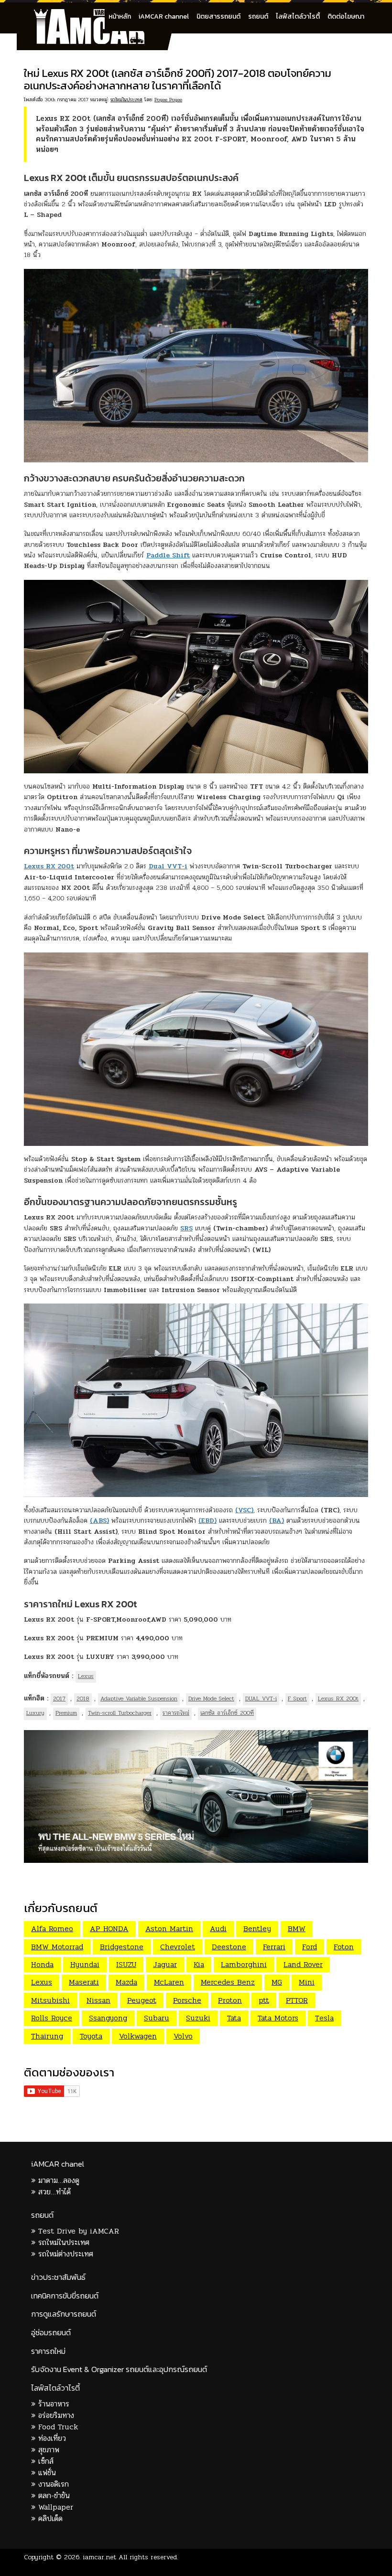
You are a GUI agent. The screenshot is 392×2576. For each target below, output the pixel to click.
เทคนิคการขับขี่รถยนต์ (65, 2296)
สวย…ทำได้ (54, 2192)
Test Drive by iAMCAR (79, 2231)
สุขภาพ (49, 2450)
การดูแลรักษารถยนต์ (64, 2314)
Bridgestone (122, 1947)
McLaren (169, 1982)
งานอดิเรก (54, 2484)
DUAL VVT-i (261, 1699)
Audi (218, 1929)
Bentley (257, 1929)
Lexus (86, 1676)
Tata (234, 2018)
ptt (264, 2000)
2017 (59, 1699)
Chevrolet (178, 1947)
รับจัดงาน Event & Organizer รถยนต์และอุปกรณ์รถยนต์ (119, 2369)
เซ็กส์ (46, 2461)
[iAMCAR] (98, 14)
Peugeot (142, 2000)
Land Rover (303, 1964)
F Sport (297, 1699)
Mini (307, 1982)
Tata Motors (278, 2018)
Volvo (183, 2036)
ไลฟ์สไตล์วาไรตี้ (298, 16)
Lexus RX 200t (338, 1699)
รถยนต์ (258, 16)
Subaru (157, 2018)
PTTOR (297, 2000)
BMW (297, 1929)
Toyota (91, 2036)
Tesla (324, 2018)
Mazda (126, 1982)
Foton (344, 1947)
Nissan (98, 2000)
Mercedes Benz (228, 1982)
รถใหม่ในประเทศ (126, 100)
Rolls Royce (52, 2018)
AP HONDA (109, 1929)
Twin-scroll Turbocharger (120, 1713)
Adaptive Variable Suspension (139, 1699)
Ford (310, 1947)
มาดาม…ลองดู (59, 2180)
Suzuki (198, 2018)
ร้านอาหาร (54, 2404)
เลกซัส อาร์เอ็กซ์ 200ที (227, 1713)
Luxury (35, 1713)
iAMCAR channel (164, 16)
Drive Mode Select (211, 1699)
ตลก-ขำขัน (54, 2496)
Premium (66, 1713)
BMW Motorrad (57, 1947)
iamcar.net (100, 2557)
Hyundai (85, 1964)
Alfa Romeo (52, 1929)
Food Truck (58, 2427)
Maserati (84, 1982)
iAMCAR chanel (58, 2164)
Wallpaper (56, 2507)
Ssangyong (108, 2018)
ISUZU (126, 1964)
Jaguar (165, 1964)
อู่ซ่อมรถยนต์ (51, 2333)
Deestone (229, 1947)
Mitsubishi (50, 2000)
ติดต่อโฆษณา (346, 16)
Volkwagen (138, 2036)
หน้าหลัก (120, 16)
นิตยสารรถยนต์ (218, 16)
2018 (83, 1699)
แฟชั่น (47, 2473)
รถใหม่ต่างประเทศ (66, 2254)
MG (277, 1982)
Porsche (187, 2000)
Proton (230, 2000)
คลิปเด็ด (50, 2518)
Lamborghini (244, 1964)
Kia (199, 1964)
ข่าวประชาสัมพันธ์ (58, 2277)
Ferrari (274, 1947)
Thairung (47, 2036)
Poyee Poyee (168, 100)
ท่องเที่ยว (52, 2438)
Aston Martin (169, 1929)
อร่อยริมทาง (56, 2415)
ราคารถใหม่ (176, 1713)
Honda (42, 1964)
